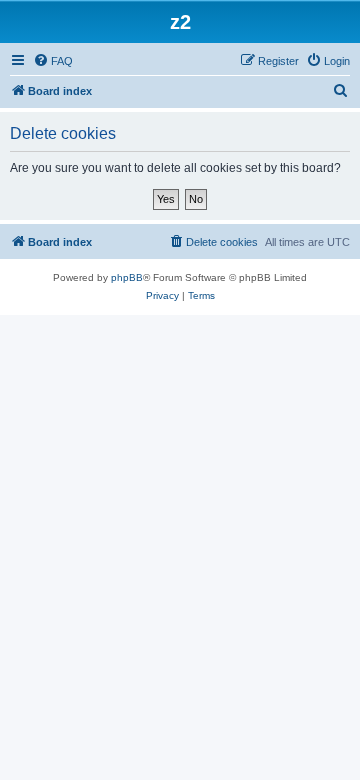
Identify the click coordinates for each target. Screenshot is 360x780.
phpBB (127, 277)
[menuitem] (53, 61)
